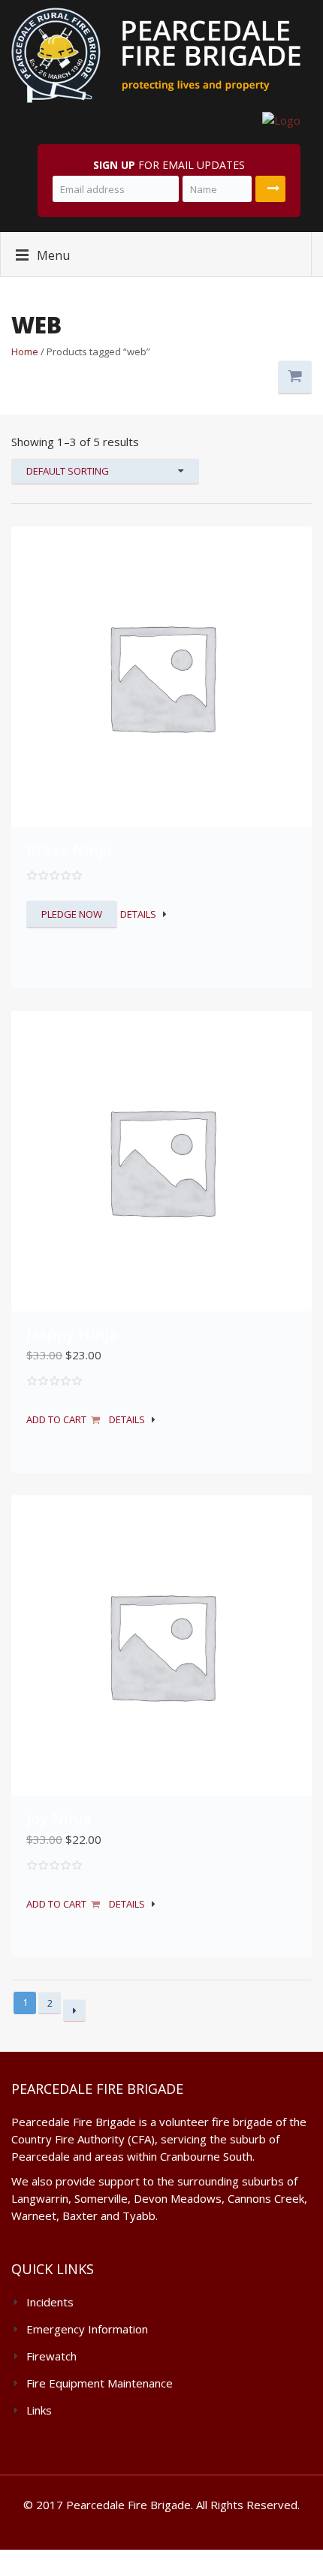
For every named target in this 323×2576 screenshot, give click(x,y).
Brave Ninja (69, 850)
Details (138, 914)
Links (39, 2410)
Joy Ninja (59, 1819)
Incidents (50, 2302)
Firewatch (51, 2356)
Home (25, 351)
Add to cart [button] (56, 1419)
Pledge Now (72, 914)
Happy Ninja (72, 1334)
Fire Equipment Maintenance (100, 2383)
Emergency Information (87, 2329)
